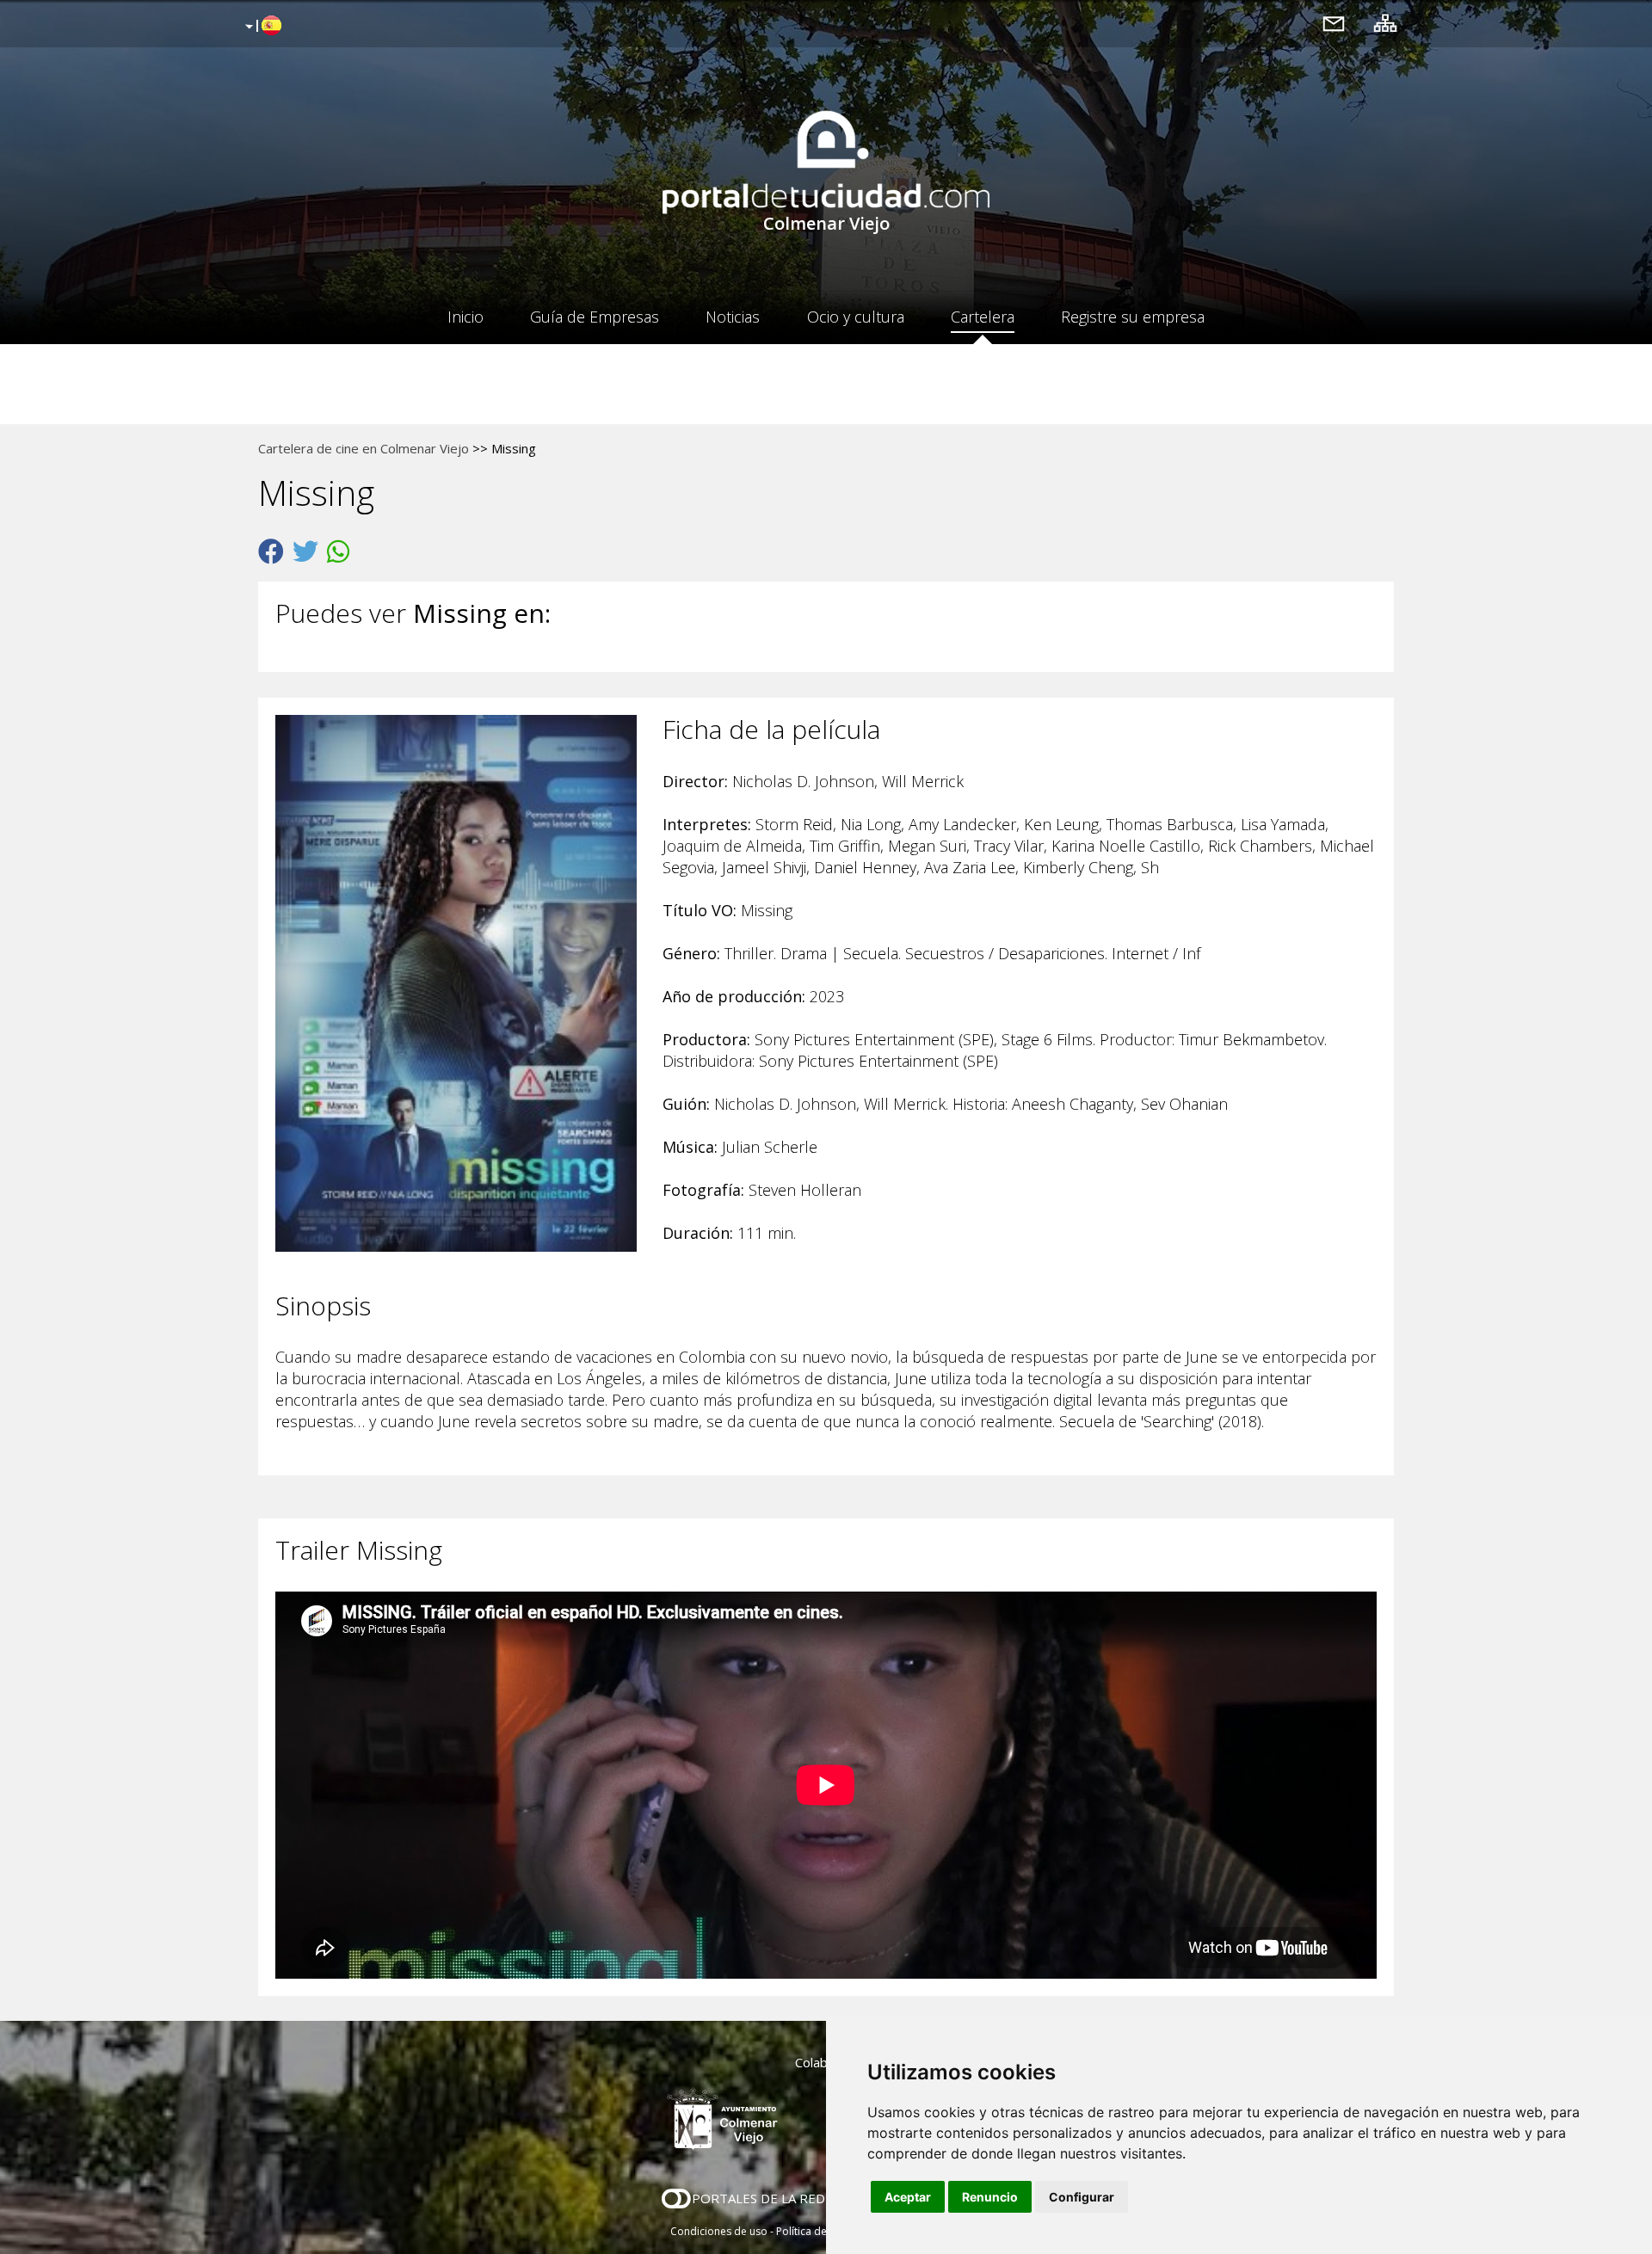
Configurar (1082, 2197)
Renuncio (990, 2197)
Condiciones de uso (719, 2231)
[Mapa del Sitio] (1385, 23)
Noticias (733, 317)
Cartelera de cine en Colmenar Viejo (364, 448)
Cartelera (983, 317)
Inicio (465, 317)
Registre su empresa (1133, 317)
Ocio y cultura (856, 317)
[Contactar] (1334, 23)
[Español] (261, 27)
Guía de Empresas (595, 317)
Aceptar (908, 2197)
